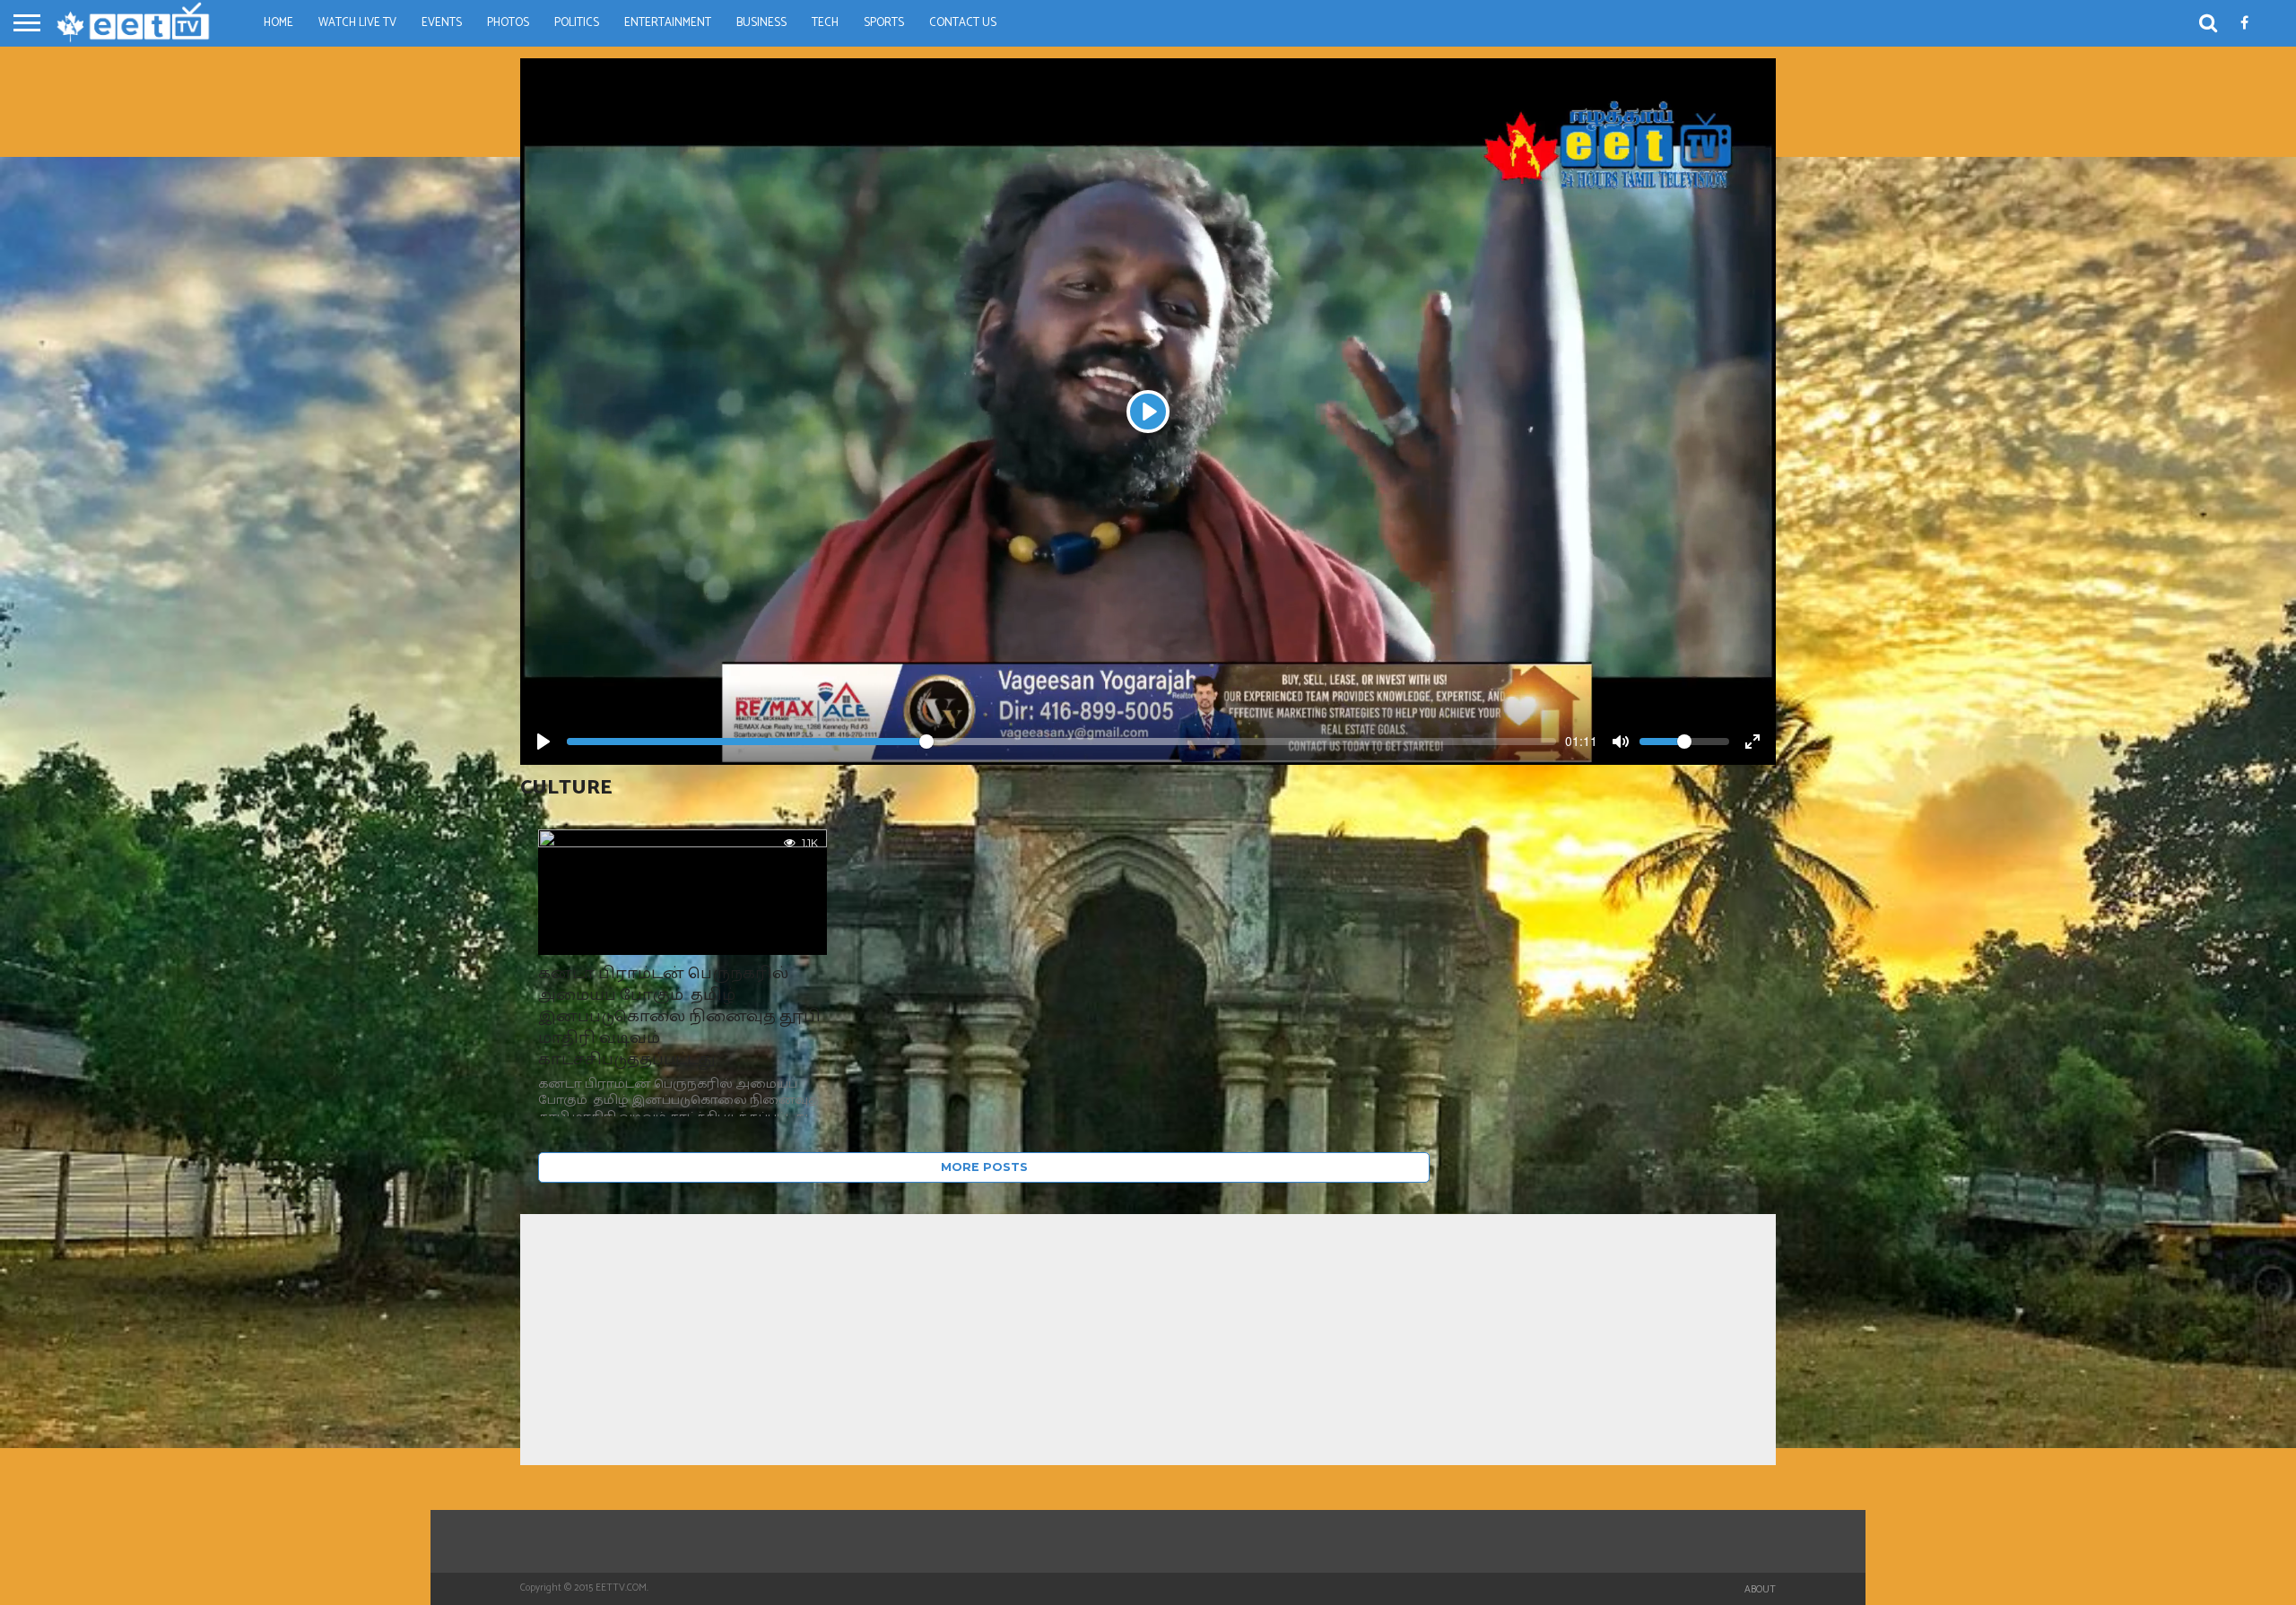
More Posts (984, 1167)
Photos (508, 23)
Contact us (963, 23)
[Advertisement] (1148, 1340)
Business (761, 23)
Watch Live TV (357, 23)
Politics (577, 23)
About (1760, 1590)
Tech (825, 23)
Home (278, 23)
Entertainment (668, 23)
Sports (884, 23)
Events (442, 23)
